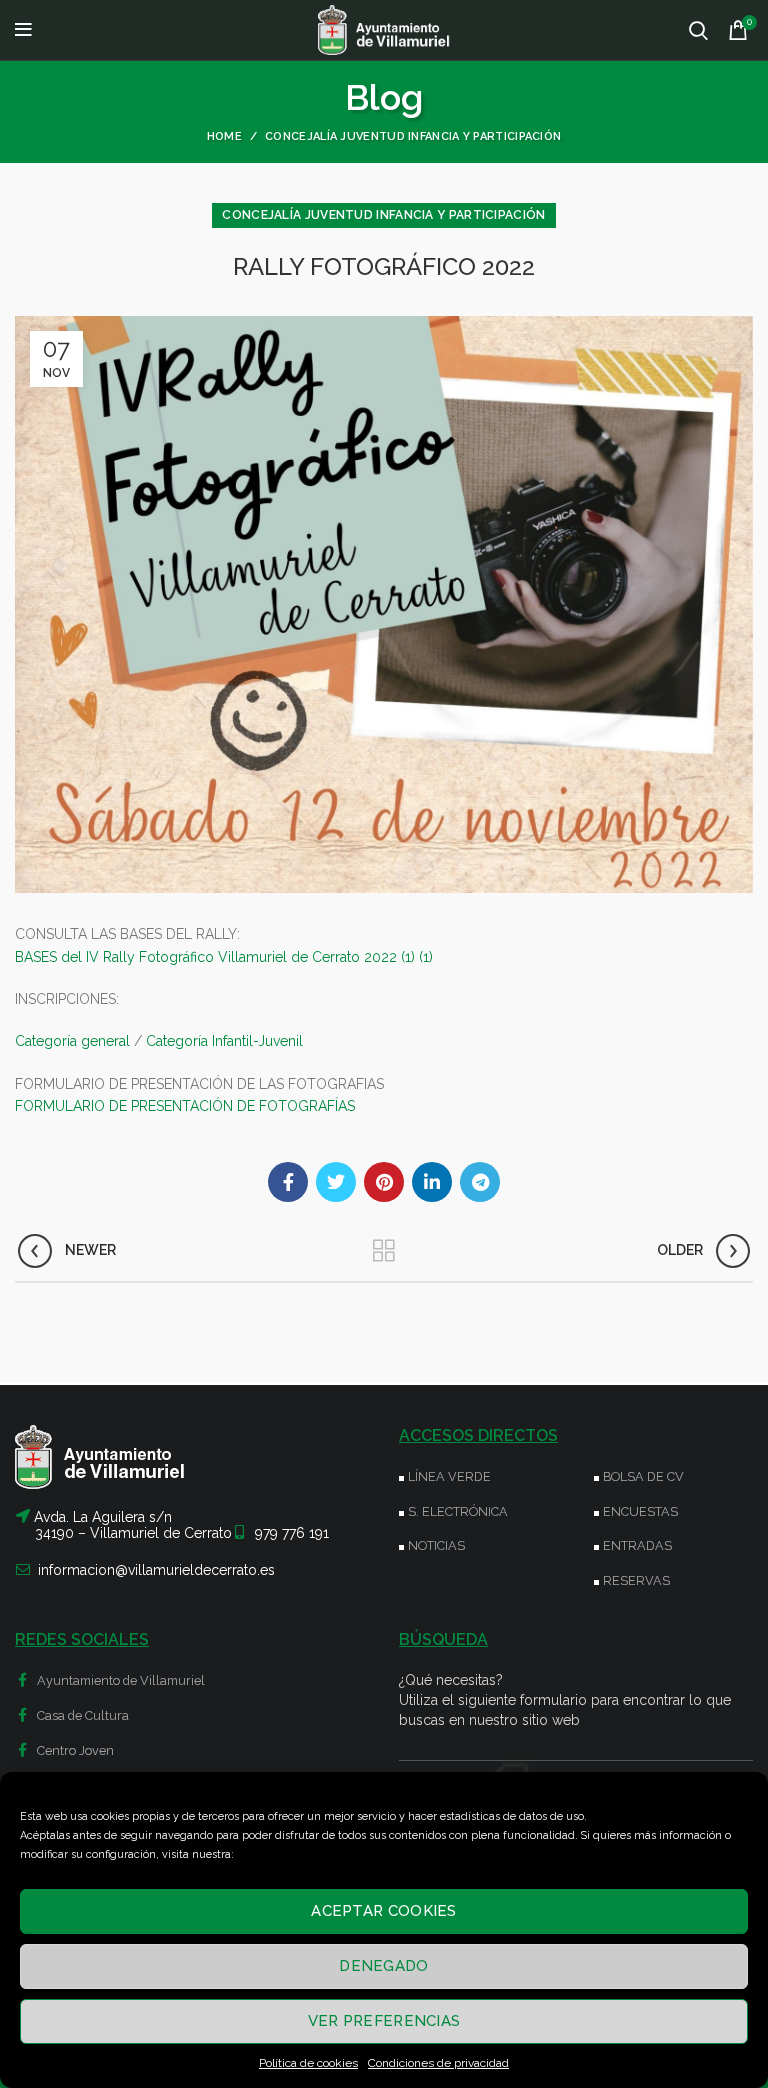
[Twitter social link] (336, 1182)
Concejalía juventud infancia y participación (413, 136)
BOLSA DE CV (643, 1476)
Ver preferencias (384, 2021)
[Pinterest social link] (384, 1182)
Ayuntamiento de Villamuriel (119, 1680)
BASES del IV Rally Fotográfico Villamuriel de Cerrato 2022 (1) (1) (224, 957)
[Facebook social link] (288, 1182)
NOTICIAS (436, 1545)
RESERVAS (636, 1580)
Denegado (383, 1966)
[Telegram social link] (480, 1182)
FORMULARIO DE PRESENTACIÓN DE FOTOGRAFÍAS (185, 1106)
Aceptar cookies (384, 1911)
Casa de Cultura (81, 1715)
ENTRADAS (637, 1545)
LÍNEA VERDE (449, 1476)
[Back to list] (384, 1251)
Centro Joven (74, 1750)
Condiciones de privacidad (438, 2063)
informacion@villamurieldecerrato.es (156, 1570)
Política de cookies (308, 2063)
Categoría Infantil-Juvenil (224, 1041)
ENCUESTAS (640, 1511)
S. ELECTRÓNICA (458, 1511)
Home (224, 136)
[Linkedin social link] (432, 1182)
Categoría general (72, 1041)
